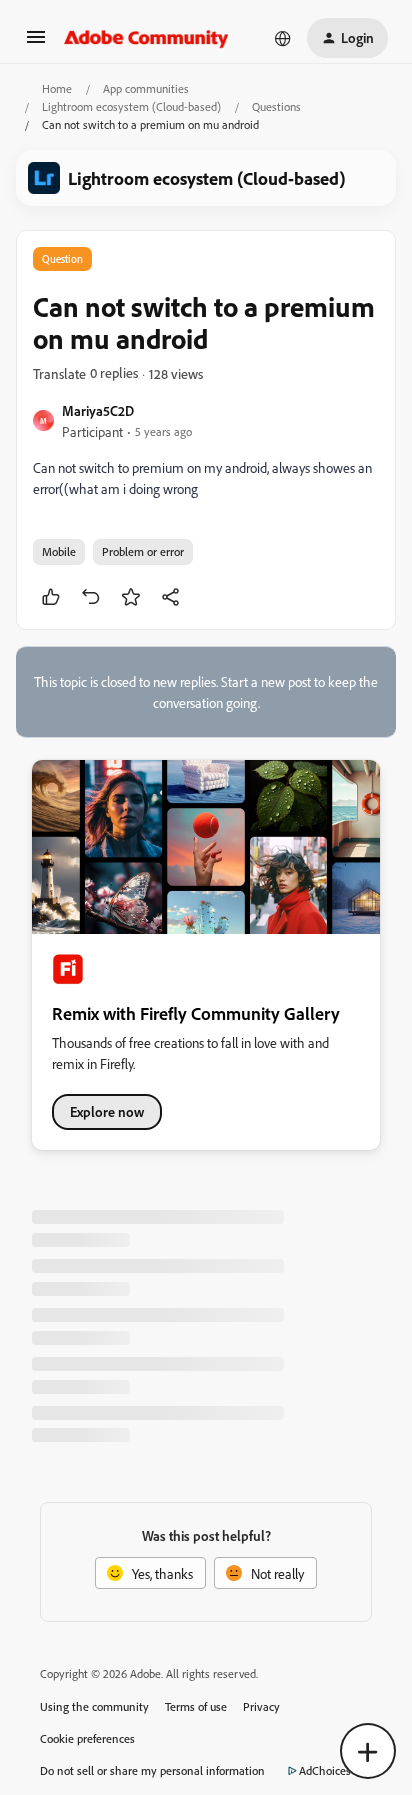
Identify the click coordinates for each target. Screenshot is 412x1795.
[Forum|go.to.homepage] (146, 38)
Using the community (94, 1706)
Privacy (261, 1706)
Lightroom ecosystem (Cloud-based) (131, 106)
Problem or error (143, 551)
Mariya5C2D (98, 410)
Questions (276, 106)
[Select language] (283, 38)
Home (57, 88)
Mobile (59, 551)
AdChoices (325, 1770)
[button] (36, 43)
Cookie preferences (87, 1738)
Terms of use (196, 1706)
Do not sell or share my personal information (152, 1770)
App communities (146, 88)
